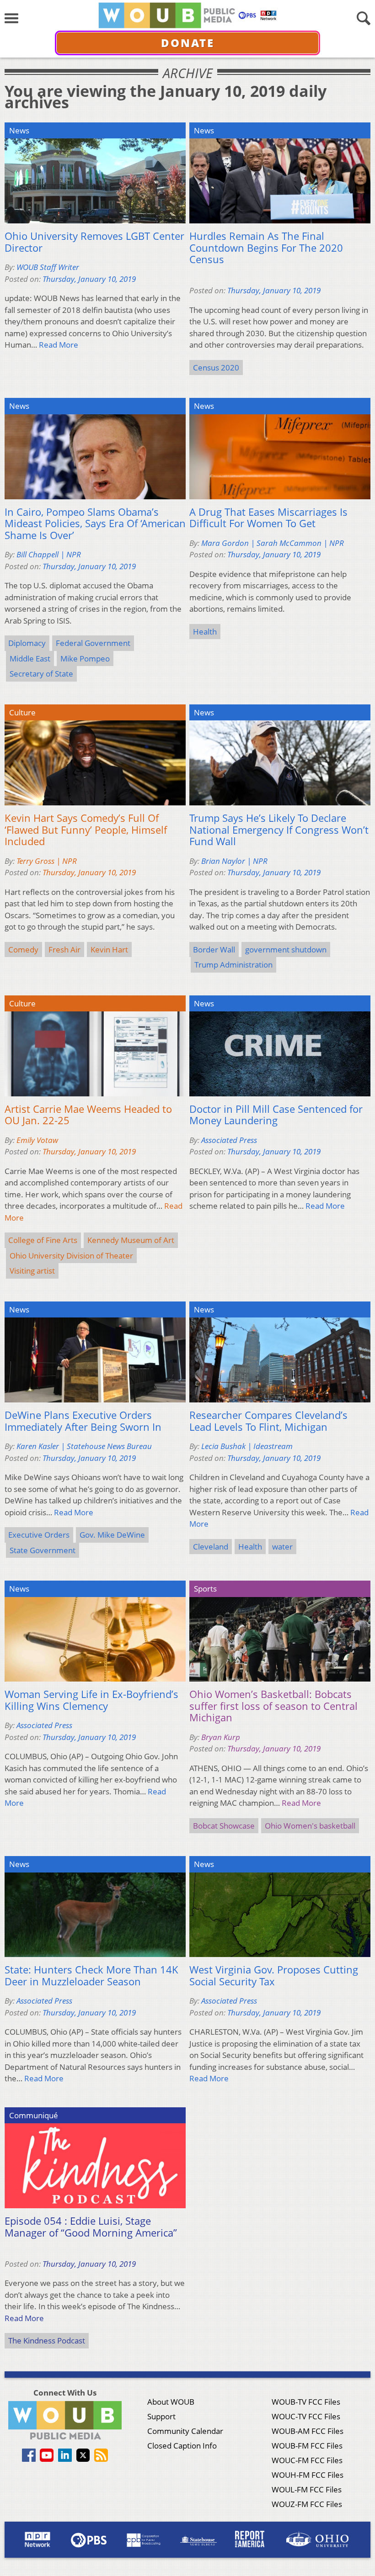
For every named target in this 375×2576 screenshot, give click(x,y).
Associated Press (229, 1140)
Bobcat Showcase (224, 1826)
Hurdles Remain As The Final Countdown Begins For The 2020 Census (266, 248)
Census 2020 (216, 368)
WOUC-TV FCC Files (306, 2416)
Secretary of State (41, 674)
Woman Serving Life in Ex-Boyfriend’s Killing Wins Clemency (91, 1700)
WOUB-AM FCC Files (308, 2431)
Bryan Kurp (221, 1737)
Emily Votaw (37, 1140)
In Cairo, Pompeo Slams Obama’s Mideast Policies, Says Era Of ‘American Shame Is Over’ (95, 524)
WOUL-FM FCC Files (307, 2489)
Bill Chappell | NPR (49, 554)
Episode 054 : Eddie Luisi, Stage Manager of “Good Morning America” (91, 2227)
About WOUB (171, 2402)
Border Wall (214, 949)
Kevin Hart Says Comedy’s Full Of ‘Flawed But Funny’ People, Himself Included (86, 830)
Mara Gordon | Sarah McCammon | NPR (273, 543)
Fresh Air (64, 949)
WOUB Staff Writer (48, 267)
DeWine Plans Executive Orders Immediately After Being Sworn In (83, 1421)
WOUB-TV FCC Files (306, 2402)
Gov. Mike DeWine (112, 1535)
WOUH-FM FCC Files (308, 2475)
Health (205, 632)
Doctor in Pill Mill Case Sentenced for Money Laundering (276, 1115)
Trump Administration (233, 965)
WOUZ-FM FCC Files (307, 2504)
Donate (188, 43)
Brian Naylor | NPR (234, 861)
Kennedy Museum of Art (131, 1240)
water (282, 1547)
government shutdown (286, 949)
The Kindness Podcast (47, 2341)
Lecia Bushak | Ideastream (247, 1446)
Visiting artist (32, 1271)
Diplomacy (27, 643)
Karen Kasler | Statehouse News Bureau (84, 1446)
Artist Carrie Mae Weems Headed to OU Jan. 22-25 (88, 1115)
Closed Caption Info (182, 2446)
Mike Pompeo (85, 659)
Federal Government (93, 643)
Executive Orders (39, 1535)
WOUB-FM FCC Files (307, 2446)
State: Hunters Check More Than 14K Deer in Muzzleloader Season (91, 1976)
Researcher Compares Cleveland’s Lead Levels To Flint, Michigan (268, 1421)
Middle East (30, 659)
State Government (43, 1550)
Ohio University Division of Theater (71, 1256)
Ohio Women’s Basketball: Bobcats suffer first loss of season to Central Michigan (273, 1706)
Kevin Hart (109, 949)
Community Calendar (185, 2431)
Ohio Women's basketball (310, 1826)
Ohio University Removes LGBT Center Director (94, 242)
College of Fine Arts (43, 1240)
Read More (59, 345)
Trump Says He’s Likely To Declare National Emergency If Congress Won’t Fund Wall (279, 830)
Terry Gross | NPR (47, 861)
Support (161, 2416)
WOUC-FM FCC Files (307, 2460)
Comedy (23, 949)
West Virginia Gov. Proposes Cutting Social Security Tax (274, 1976)
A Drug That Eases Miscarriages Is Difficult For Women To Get (268, 518)
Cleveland (211, 1547)
